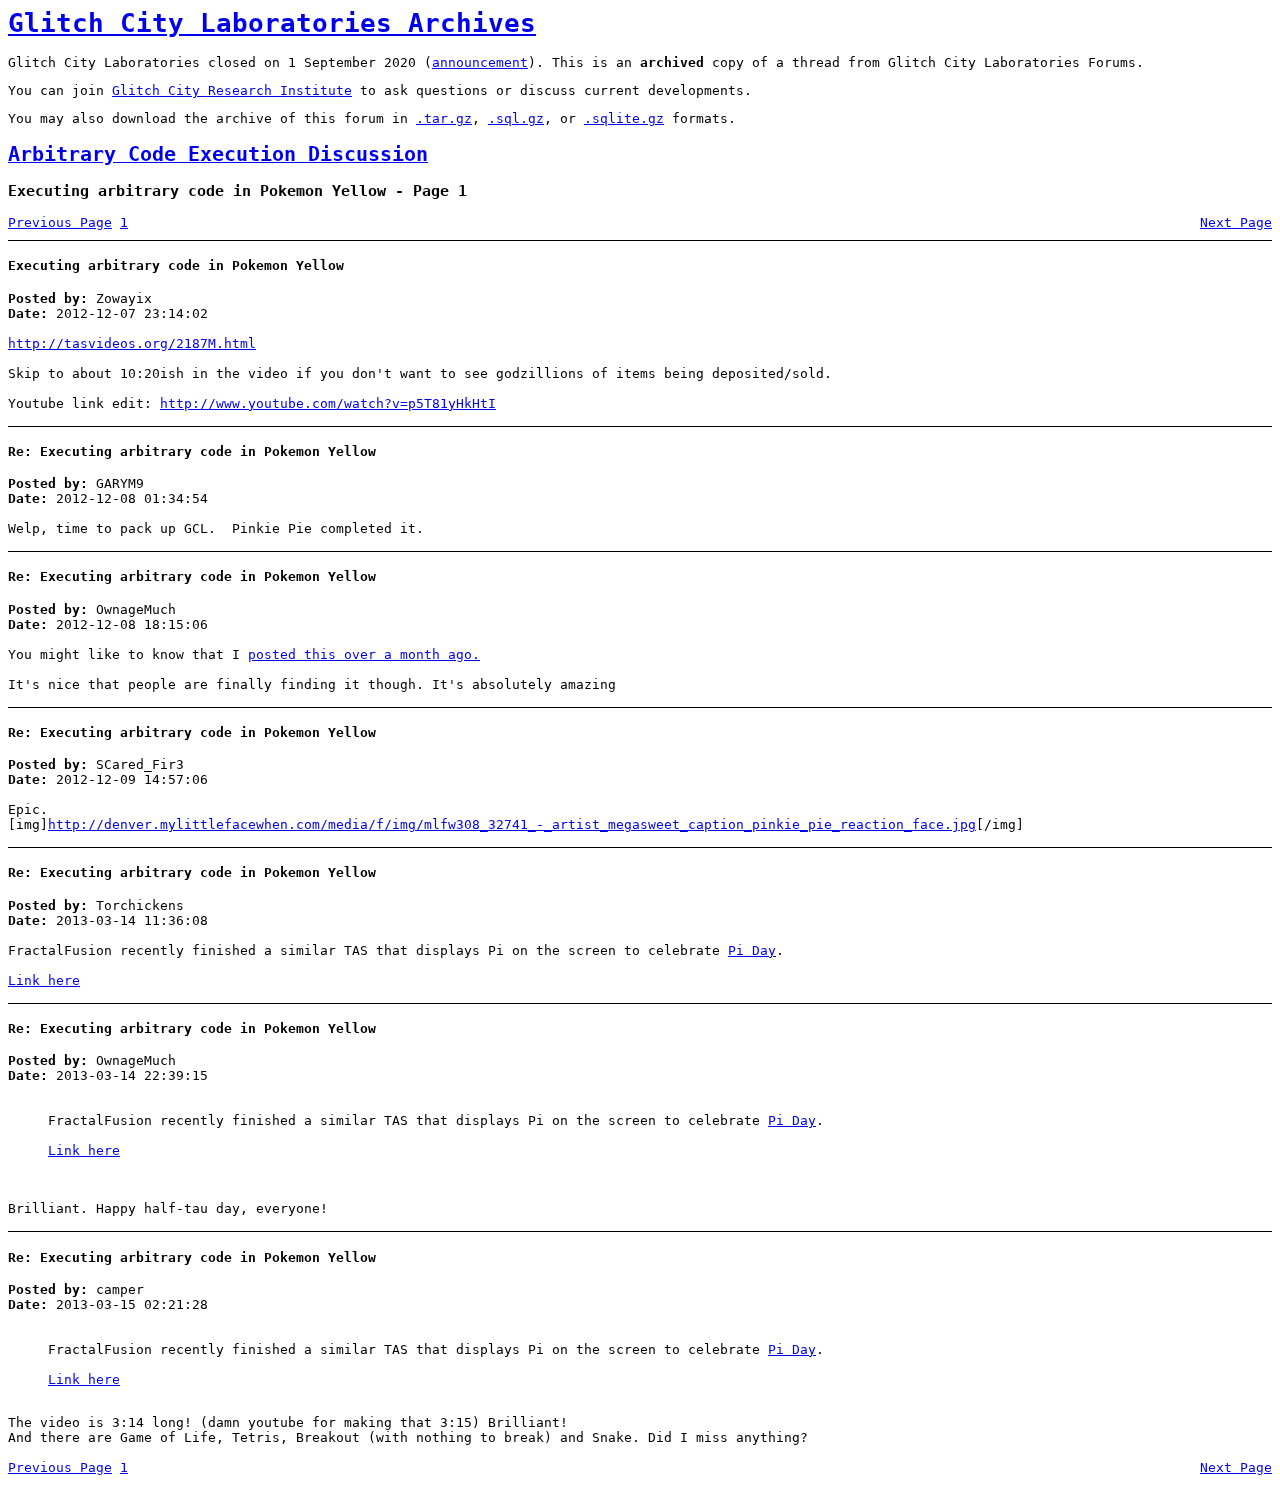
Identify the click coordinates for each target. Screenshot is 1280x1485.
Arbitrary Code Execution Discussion (218, 154)
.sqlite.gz (624, 118)
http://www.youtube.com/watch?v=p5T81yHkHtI (328, 403)
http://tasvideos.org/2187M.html (132, 343)
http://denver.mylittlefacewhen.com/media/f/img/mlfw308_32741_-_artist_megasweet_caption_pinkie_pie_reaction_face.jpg (512, 824)
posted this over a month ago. (364, 654)
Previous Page (60, 222)
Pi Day (752, 950)
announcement (480, 62)
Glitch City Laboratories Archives (272, 23)
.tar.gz (444, 118)
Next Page (1236, 222)
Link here (44, 980)
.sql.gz (516, 118)
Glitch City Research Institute (232, 90)
